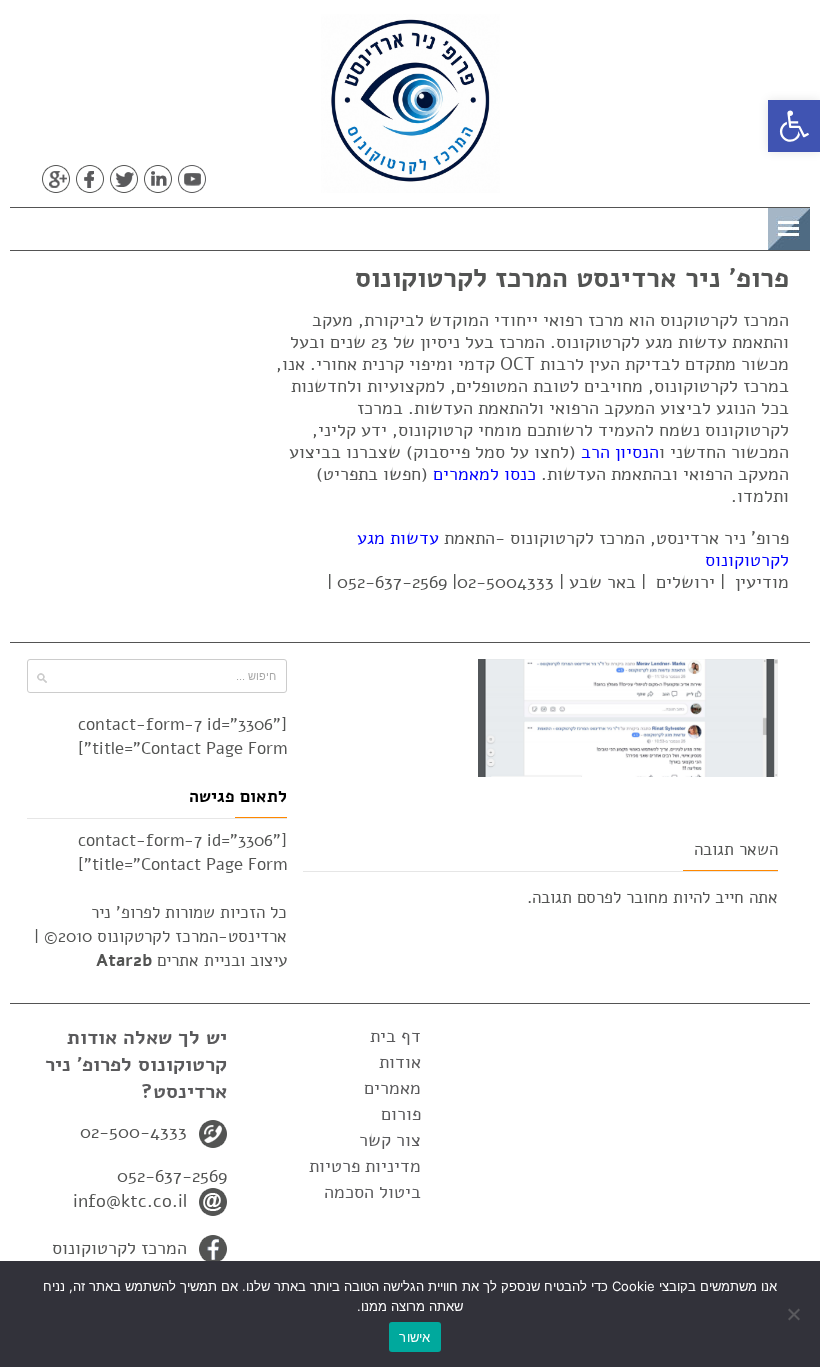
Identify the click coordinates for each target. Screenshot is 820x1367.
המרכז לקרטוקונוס (119, 1248)
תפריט (736, 225)
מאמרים (392, 1088)
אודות (400, 1062)
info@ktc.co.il (130, 1201)
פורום (401, 1114)
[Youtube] (192, 179)
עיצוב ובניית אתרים (191, 960)
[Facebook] (90, 179)
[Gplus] (56, 179)
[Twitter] (124, 179)
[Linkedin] (158, 179)
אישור (414, 1337)
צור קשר (390, 1140)
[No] (795, 1314)
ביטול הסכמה (372, 1192)
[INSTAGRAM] (226, 179)
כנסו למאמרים (484, 474)
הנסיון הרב (620, 452)
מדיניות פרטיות (365, 1166)
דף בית (395, 1036)
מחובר (647, 897)
